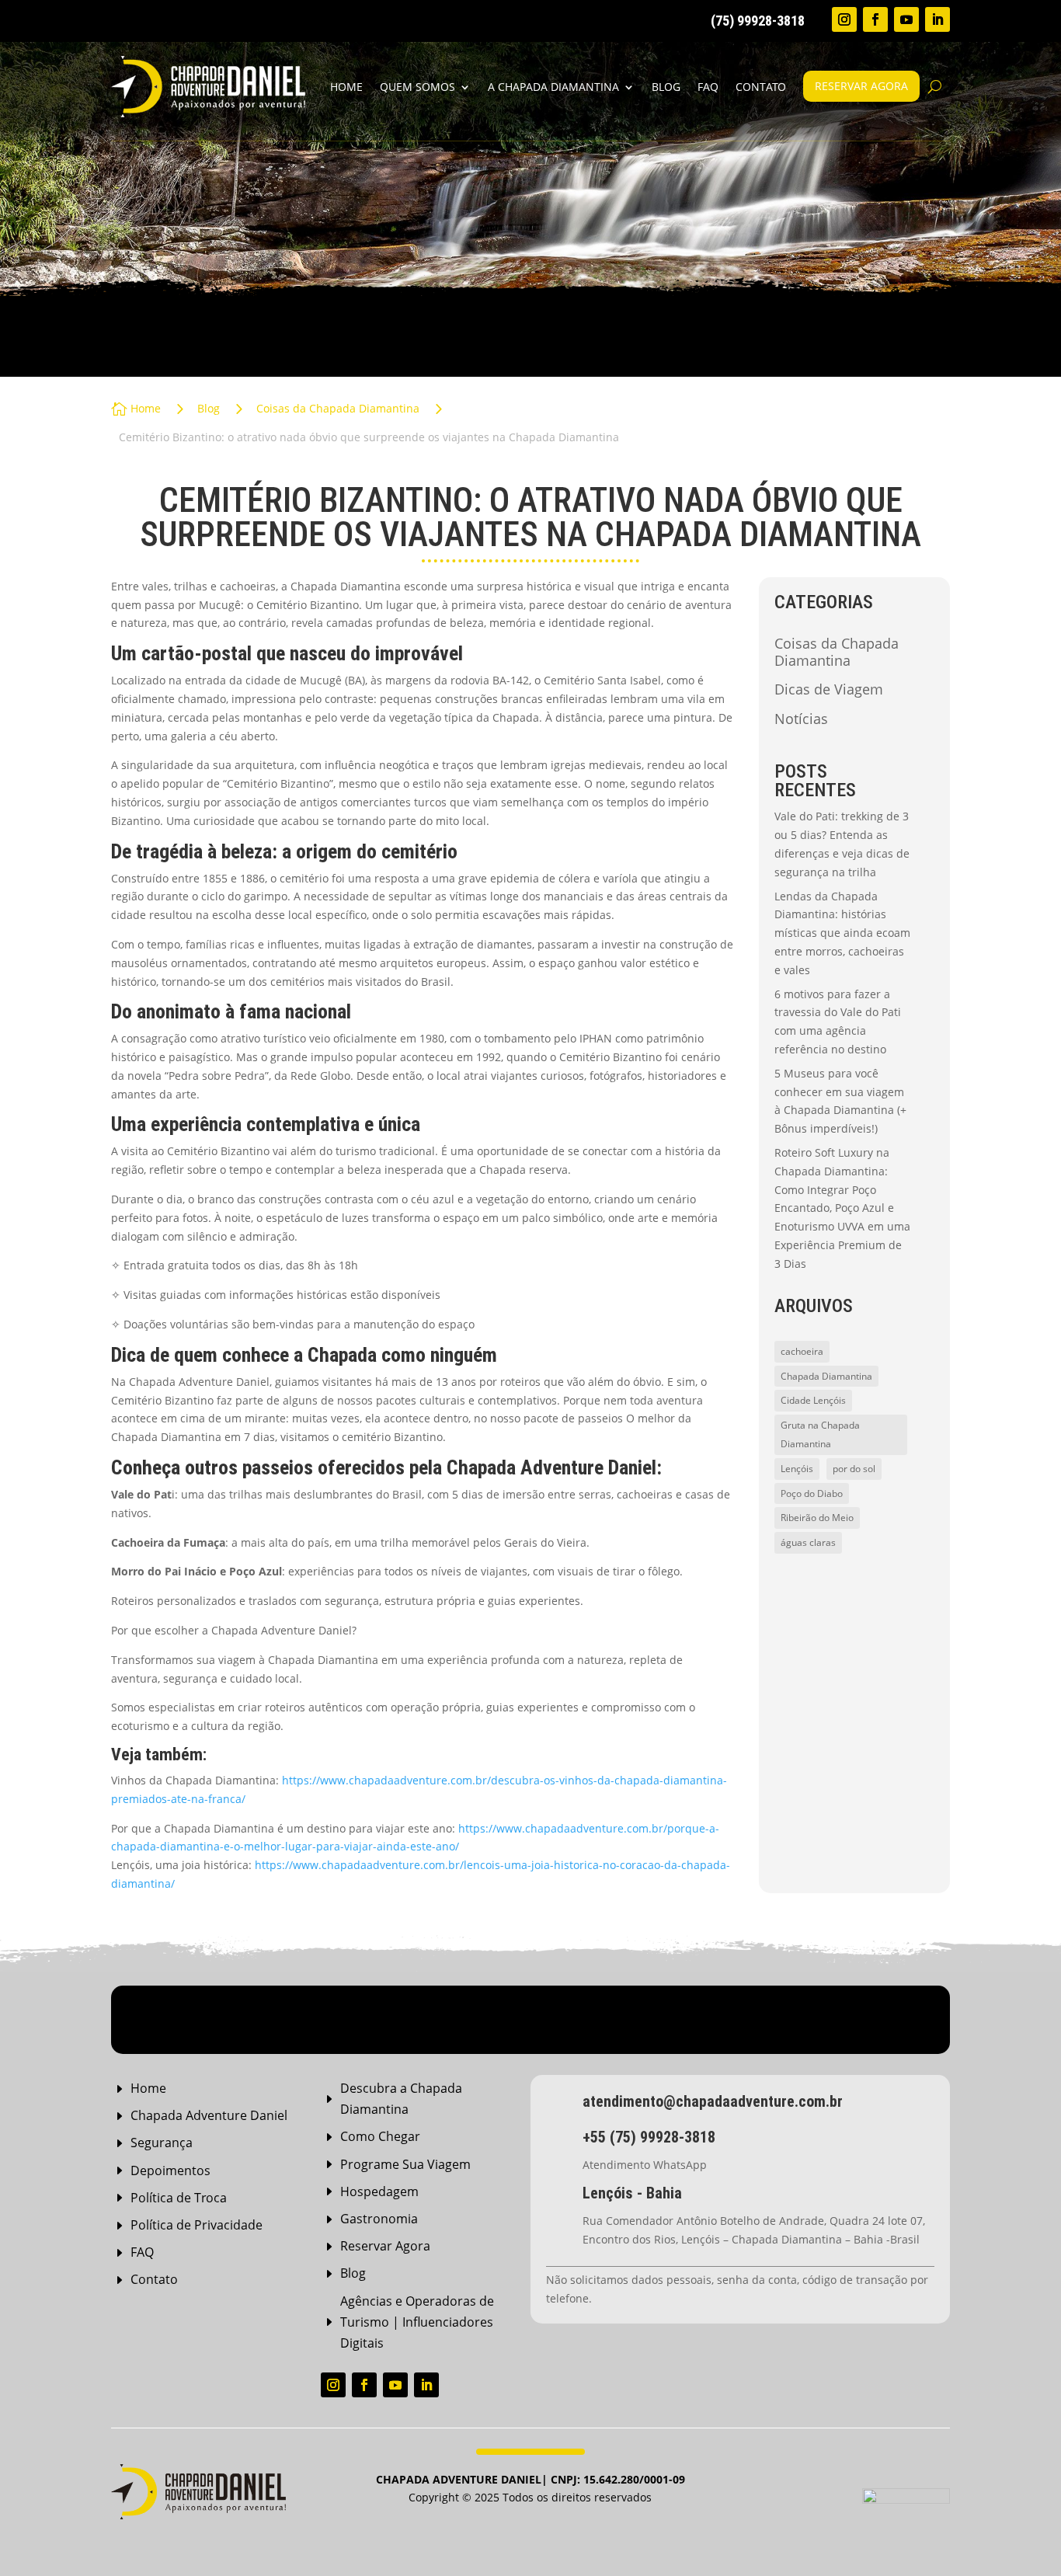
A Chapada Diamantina (553, 87)
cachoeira (802, 1351)
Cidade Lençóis (813, 1400)
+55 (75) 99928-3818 (649, 2137)
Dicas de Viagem (829, 690)
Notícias (801, 719)
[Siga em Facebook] (875, 19)
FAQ (708, 87)
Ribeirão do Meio (817, 1518)
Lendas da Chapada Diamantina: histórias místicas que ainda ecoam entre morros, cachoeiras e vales (842, 933)
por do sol (854, 1469)
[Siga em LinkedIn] (938, 19)
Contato (761, 87)
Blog (666, 87)
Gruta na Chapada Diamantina (820, 1434)
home (346, 87)
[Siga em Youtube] (906, 19)
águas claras (808, 1542)
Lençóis (797, 1469)
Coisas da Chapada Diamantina (837, 653)
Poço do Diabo (812, 1493)
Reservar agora (861, 86)
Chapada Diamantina (826, 1376)
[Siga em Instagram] (844, 19)
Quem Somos (417, 87)
